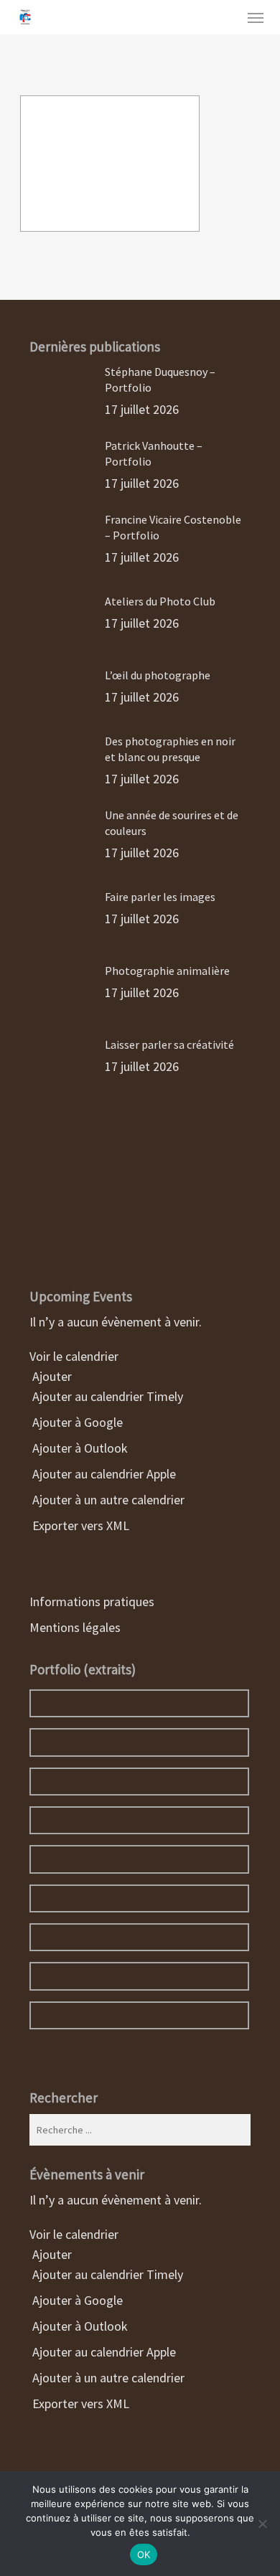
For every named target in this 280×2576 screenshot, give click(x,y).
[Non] (262, 2524)
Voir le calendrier (75, 1356)
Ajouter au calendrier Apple (103, 1474)
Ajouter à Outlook (79, 1448)
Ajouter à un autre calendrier (107, 1500)
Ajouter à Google (76, 1422)
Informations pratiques (92, 1601)
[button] (256, 17)
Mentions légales (75, 1627)
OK (144, 2554)
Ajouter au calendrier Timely (106, 1396)
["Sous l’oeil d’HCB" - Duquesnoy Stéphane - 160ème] (110, 164)
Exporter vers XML (79, 1525)
